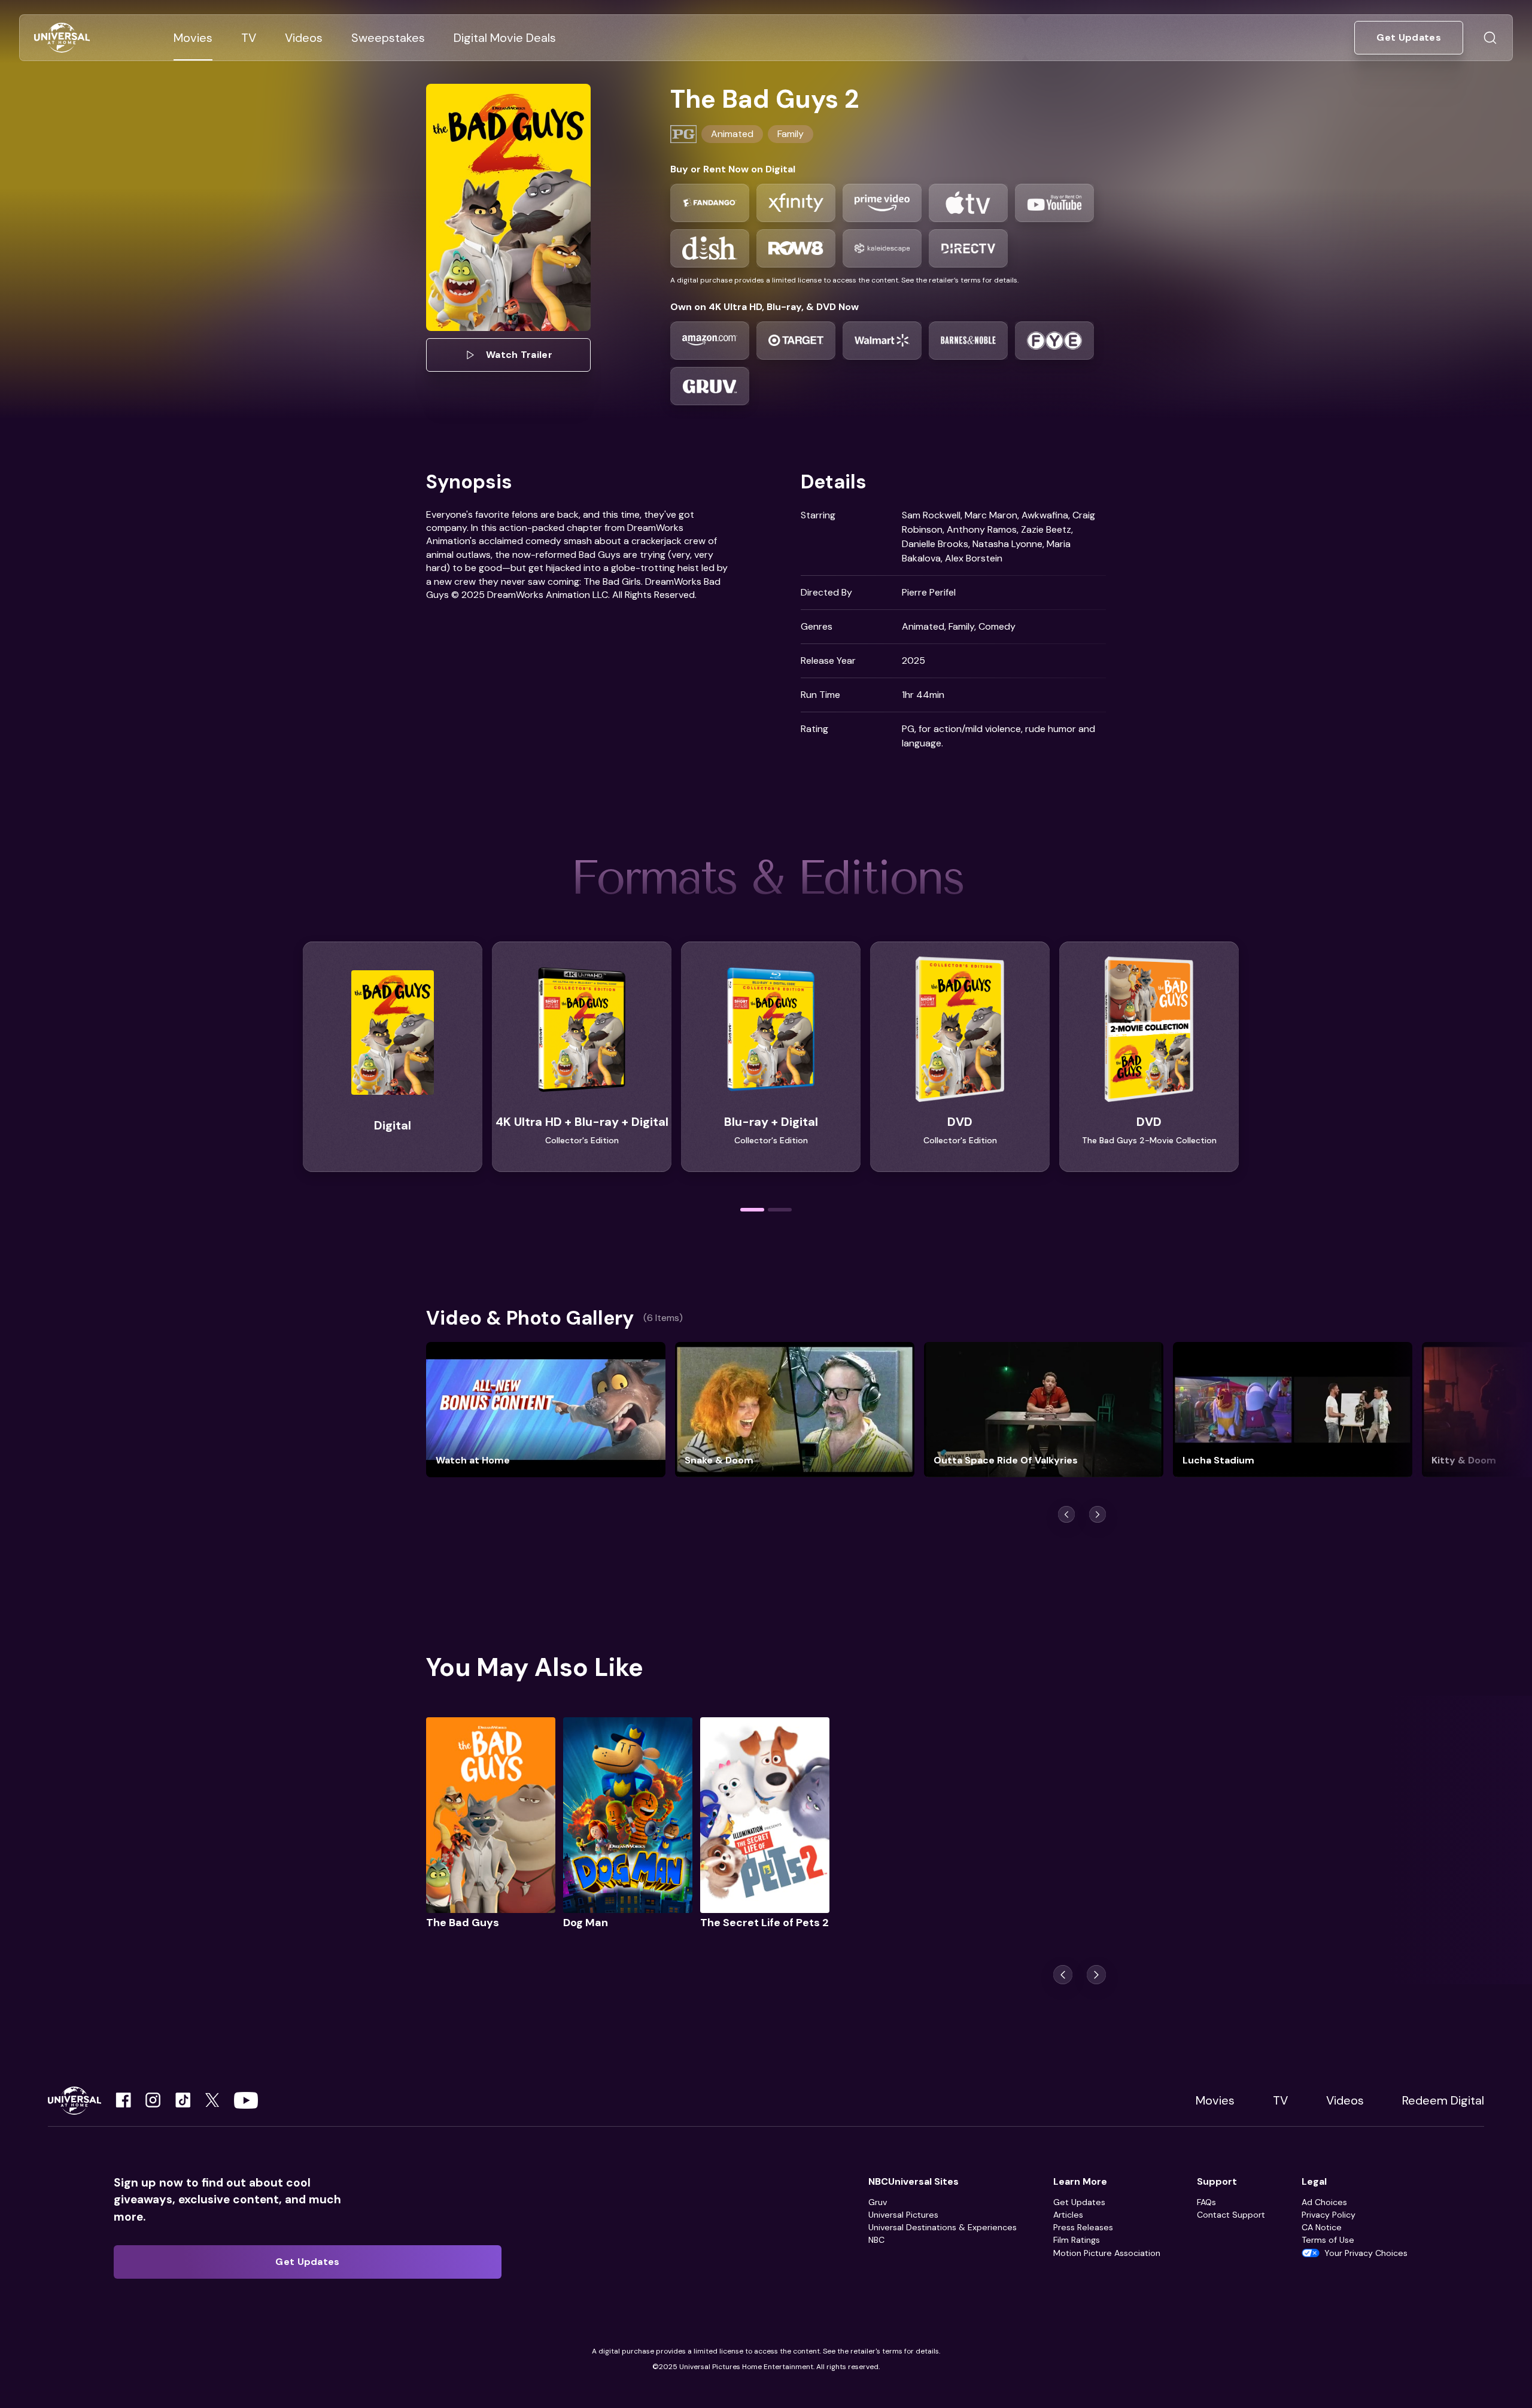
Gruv (878, 2202)
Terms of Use (1328, 2240)
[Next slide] (1096, 1975)
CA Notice (1322, 2227)
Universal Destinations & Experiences (943, 2227)
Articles (1068, 2215)
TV (1280, 2100)
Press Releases (1083, 2227)
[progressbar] (752, 1210)
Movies (1215, 2100)
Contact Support (1231, 2215)
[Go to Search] (1490, 38)
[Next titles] (1098, 1514)
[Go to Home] (62, 38)
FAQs (1206, 2202)
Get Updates (1079, 2202)
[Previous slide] (1063, 1975)
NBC (876, 2240)
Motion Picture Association (1107, 2253)
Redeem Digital (1443, 2100)
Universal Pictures (903, 2215)
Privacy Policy (1329, 2215)
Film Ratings (1077, 2240)
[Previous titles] (1066, 1514)
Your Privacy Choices (1366, 2253)
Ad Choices (1324, 2202)
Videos (1345, 2100)
